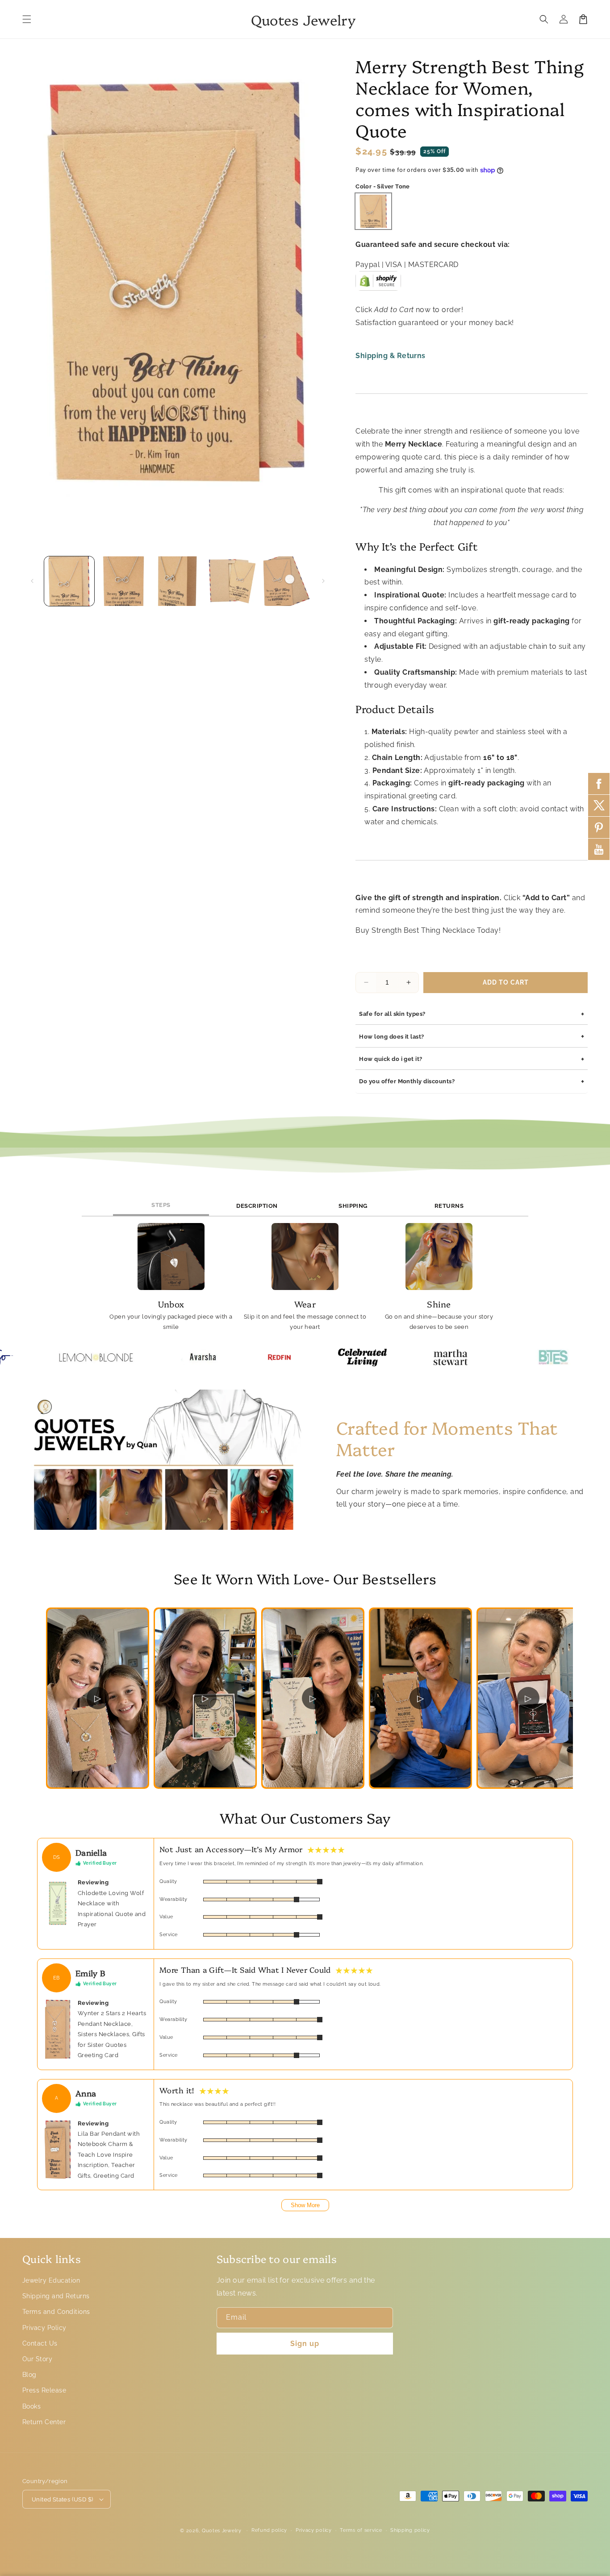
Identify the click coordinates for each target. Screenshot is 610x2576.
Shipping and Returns (56, 2296)
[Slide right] (323, 581)
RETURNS (449, 1206)
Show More (305, 2205)
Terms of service (361, 2530)
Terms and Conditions (56, 2312)
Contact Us (40, 2343)
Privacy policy (314, 2530)
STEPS (161, 1205)
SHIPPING (353, 1206)
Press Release (44, 2390)
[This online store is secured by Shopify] (378, 284)
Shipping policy (410, 2530)
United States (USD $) (62, 2499)
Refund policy (269, 2530)
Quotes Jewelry (222, 2531)
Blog (29, 2375)
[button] (27, 19)
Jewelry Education (51, 2280)
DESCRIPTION (257, 1206)
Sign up (305, 2344)
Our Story (37, 2359)
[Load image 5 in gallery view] (287, 581)
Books (31, 2406)
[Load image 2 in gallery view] (124, 581)
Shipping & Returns (391, 356)
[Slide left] (32, 581)
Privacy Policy (44, 2328)
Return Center (44, 2422)
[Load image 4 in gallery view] (232, 581)
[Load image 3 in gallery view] (178, 581)
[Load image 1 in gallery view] (69, 581)
